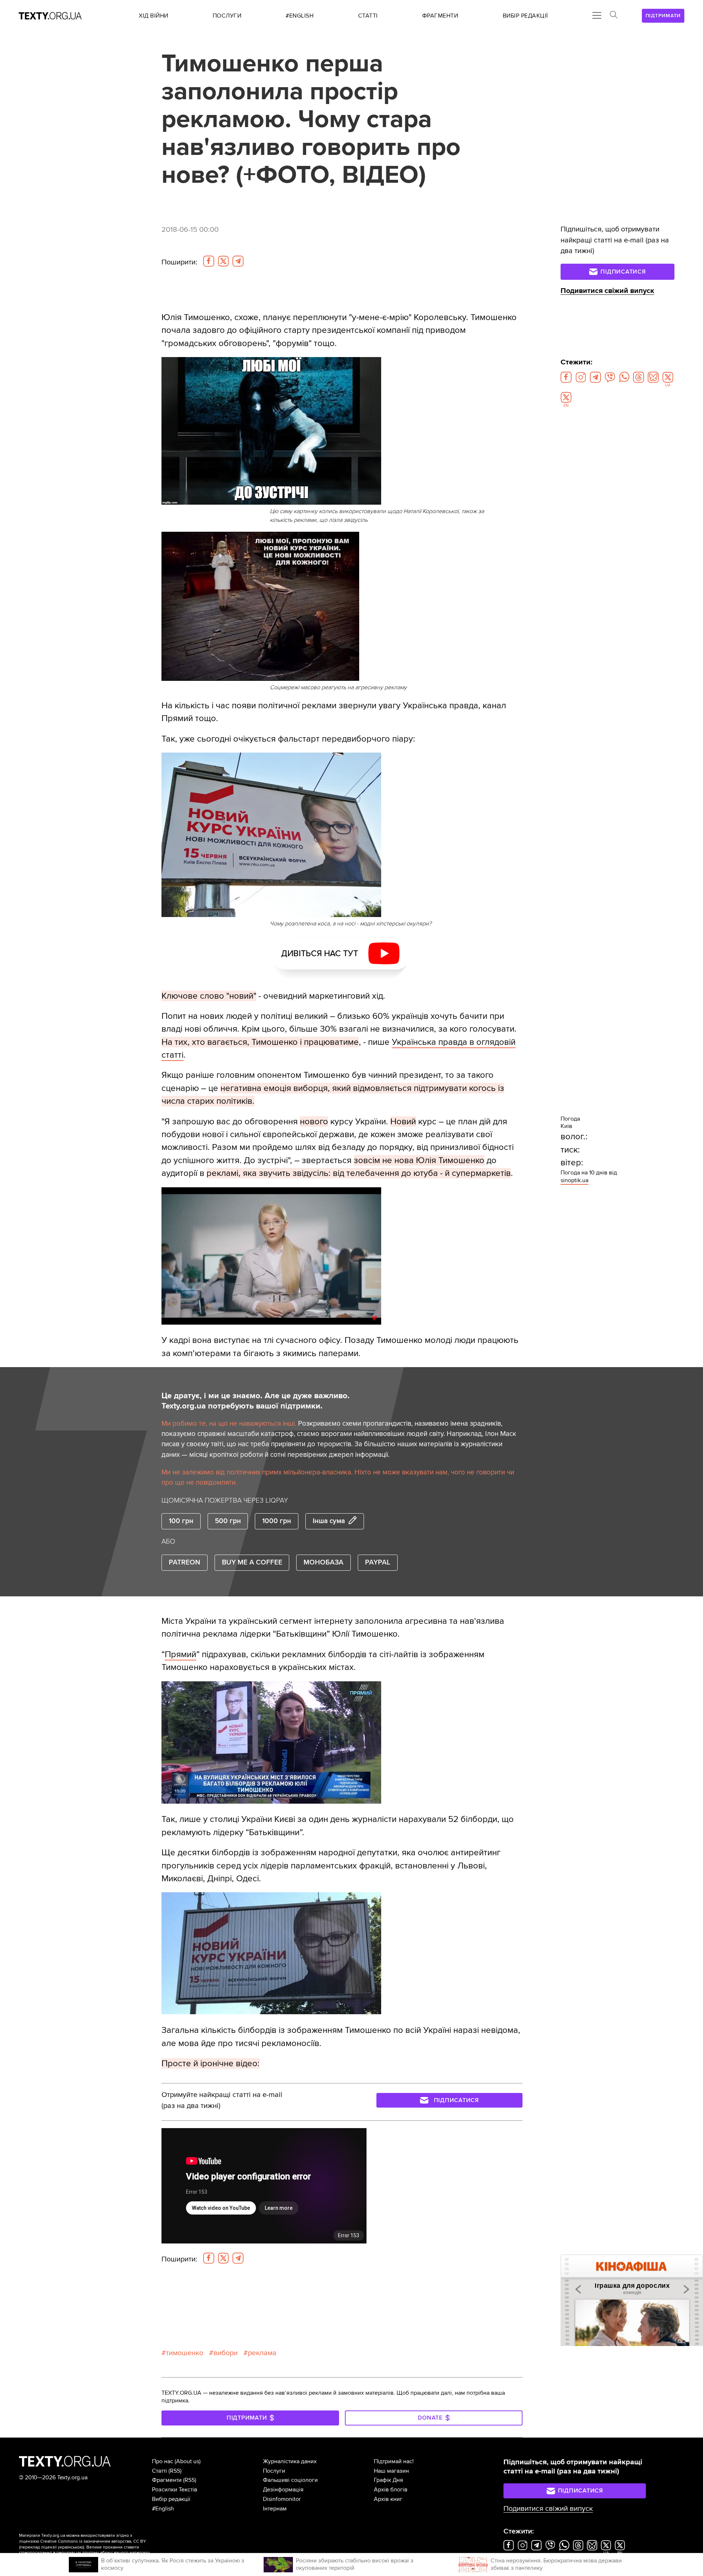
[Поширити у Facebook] (209, 261)
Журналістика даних (290, 2461)
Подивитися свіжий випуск (607, 291)
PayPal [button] (378, 1562)
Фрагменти (167, 2480)
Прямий (181, 1654)
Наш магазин (391, 2471)
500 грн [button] (228, 1521)
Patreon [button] (185, 1562)
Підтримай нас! (394, 2461)
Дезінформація (283, 2490)
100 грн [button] (181, 1521)
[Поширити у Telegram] (238, 261)
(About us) (188, 2461)
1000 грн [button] (277, 1521)
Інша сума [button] (329, 1521)
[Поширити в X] (223, 261)
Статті (159, 2471)
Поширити (179, 262)
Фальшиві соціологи (290, 2480)
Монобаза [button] (323, 1562)
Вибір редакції (171, 2499)
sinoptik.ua (574, 1180)
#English (163, 2509)
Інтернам (275, 2509)
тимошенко (185, 2353)
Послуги (274, 2471)
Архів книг (388, 2499)
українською (70, 2547)
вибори (226, 2353)
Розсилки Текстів (175, 2490)
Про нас (163, 2461)
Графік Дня (388, 2480)
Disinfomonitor (282, 2499)
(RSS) (175, 2471)
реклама (262, 2353)
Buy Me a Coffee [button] (252, 1562)
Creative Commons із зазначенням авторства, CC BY (93, 2541)
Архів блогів (391, 2490)
